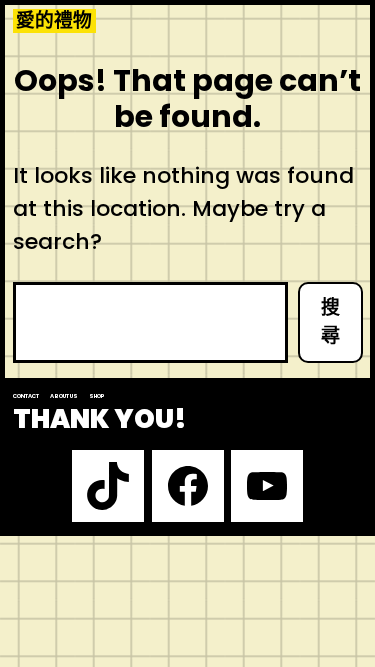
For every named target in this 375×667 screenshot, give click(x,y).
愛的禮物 (54, 21)
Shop (97, 396)
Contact (26, 396)
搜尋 (330, 322)
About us (64, 396)
